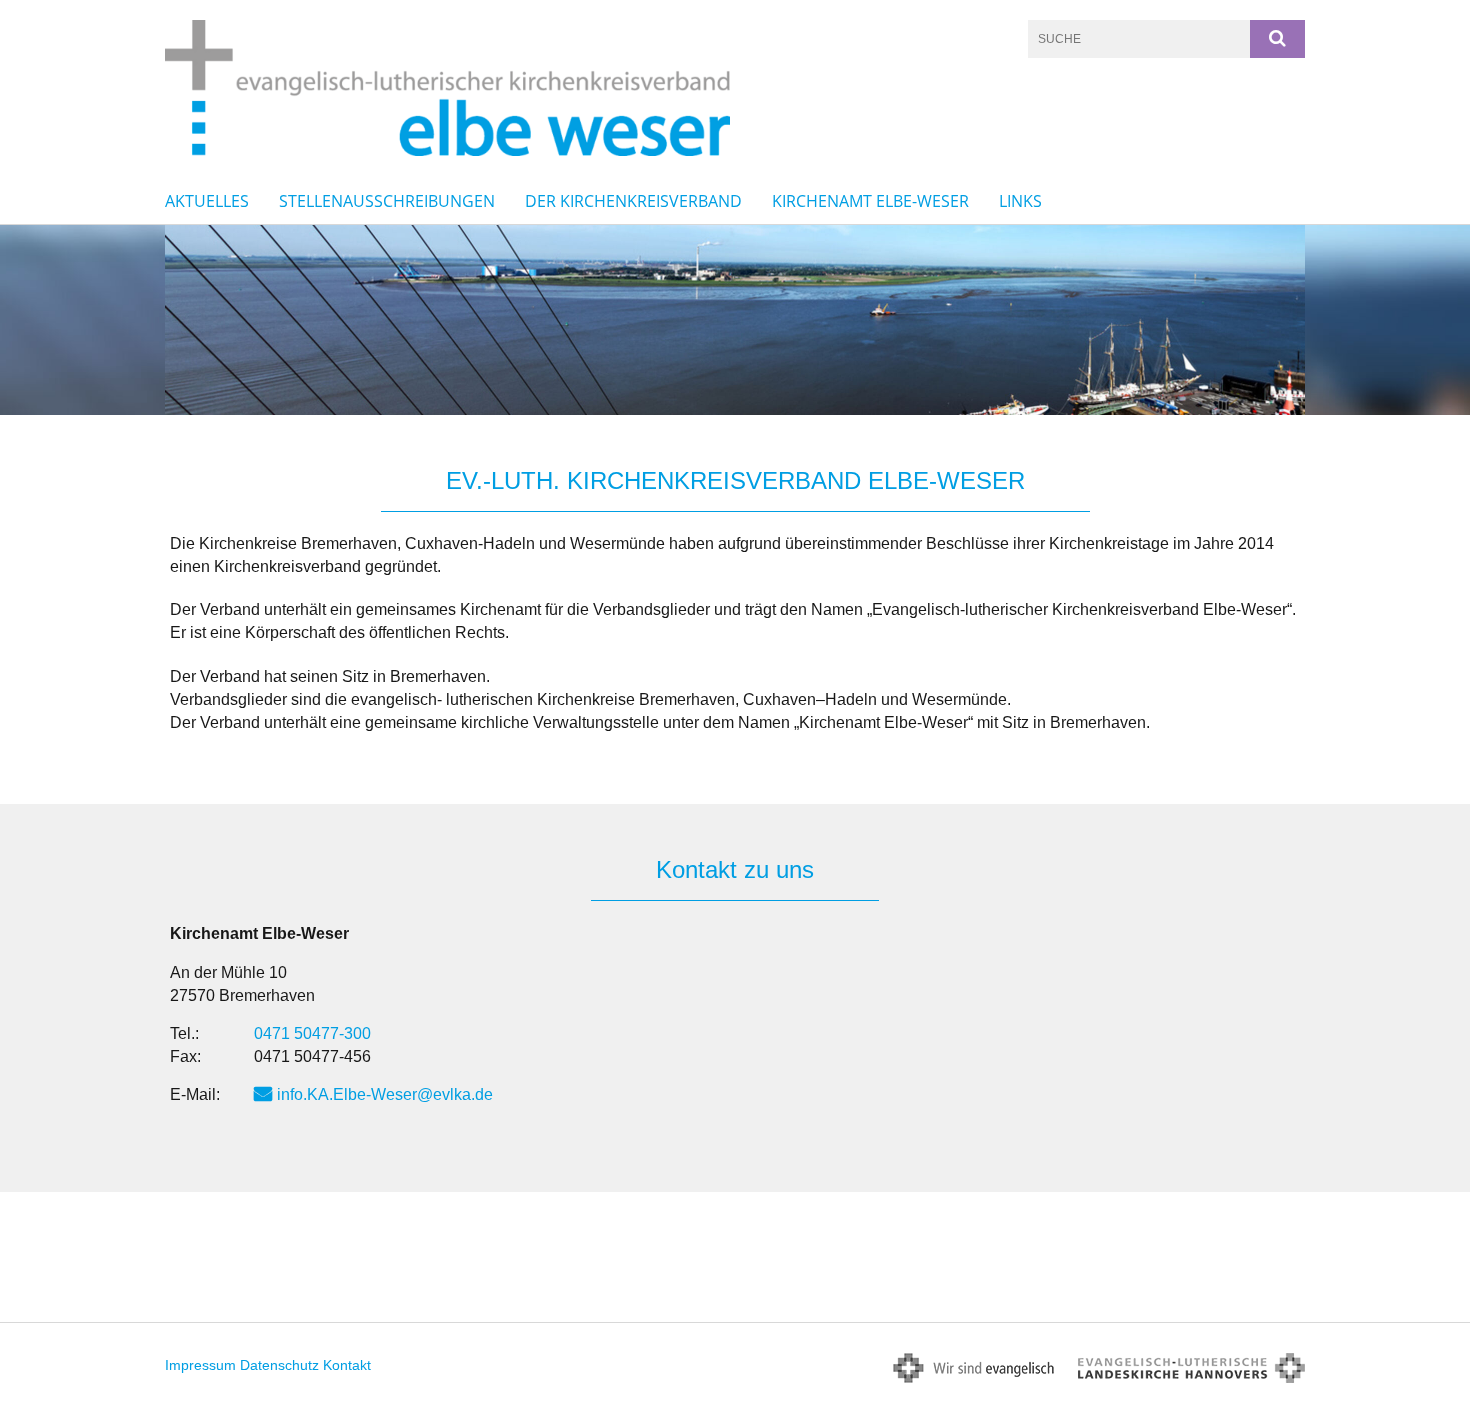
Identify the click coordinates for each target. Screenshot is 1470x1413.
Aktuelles (207, 201)
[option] (735, 320)
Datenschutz (279, 1365)
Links (1020, 201)
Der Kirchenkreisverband (633, 201)
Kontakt (347, 1365)
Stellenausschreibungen (387, 201)
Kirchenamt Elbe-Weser (870, 201)
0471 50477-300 (312, 1033)
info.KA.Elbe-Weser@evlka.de (385, 1094)
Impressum (200, 1365)
